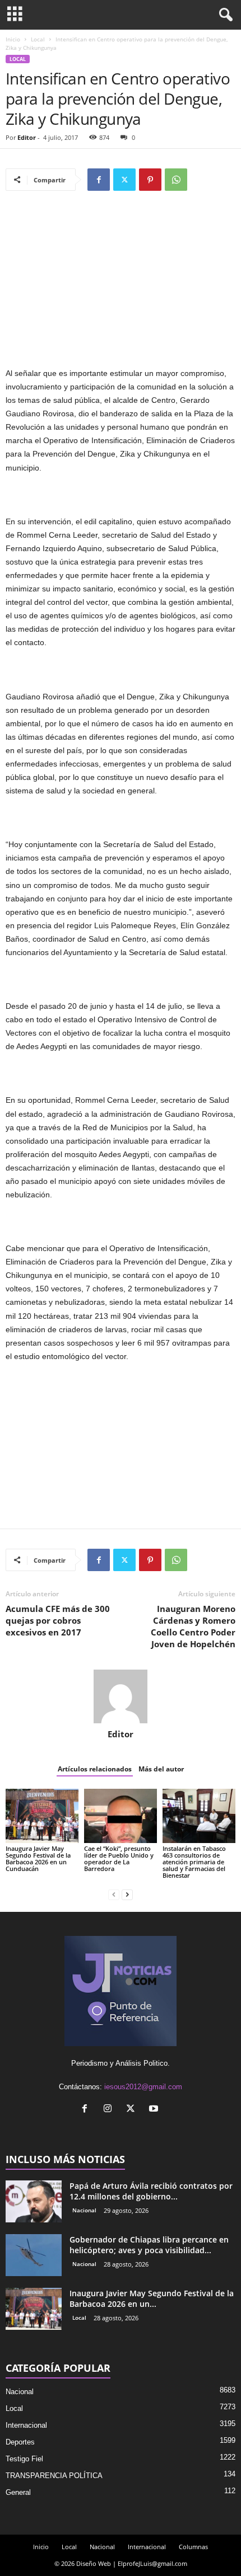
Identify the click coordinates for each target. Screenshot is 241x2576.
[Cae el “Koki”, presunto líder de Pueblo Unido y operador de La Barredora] (121, 1816)
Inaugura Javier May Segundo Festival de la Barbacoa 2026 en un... (152, 2298)
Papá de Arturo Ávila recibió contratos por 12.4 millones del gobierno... (151, 2191)
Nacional (84, 2210)
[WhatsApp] (176, 180)
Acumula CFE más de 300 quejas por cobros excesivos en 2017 (58, 1620)
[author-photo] (121, 1696)
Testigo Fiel (24, 2459)
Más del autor (161, 1769)
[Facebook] (99, 180)
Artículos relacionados (95, 1769)
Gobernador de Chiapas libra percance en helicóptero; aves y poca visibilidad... (149, 2245)
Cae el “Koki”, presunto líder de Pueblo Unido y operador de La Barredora (119, 1858)
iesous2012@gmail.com (143, 2087)
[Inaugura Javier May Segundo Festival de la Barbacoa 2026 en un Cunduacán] (42, 1816)
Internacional (26, 2425)
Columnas (193, 2547)
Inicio (13, 39)
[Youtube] (155, 2110)
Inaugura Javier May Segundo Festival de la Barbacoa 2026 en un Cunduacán (38, 1858)
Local (38, 39)
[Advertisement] (121, 284)
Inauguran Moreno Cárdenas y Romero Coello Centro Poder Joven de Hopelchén (193, 1626)
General (18, 2492)
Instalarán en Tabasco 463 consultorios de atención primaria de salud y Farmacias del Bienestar (194, 1862)
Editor (27, 137)
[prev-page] (114, 1894)
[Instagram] (110, 2110)
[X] (124, 180)
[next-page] (127, 1894)
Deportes (20, 2442)
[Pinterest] (150, 180)
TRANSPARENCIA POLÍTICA (54, 2476)
